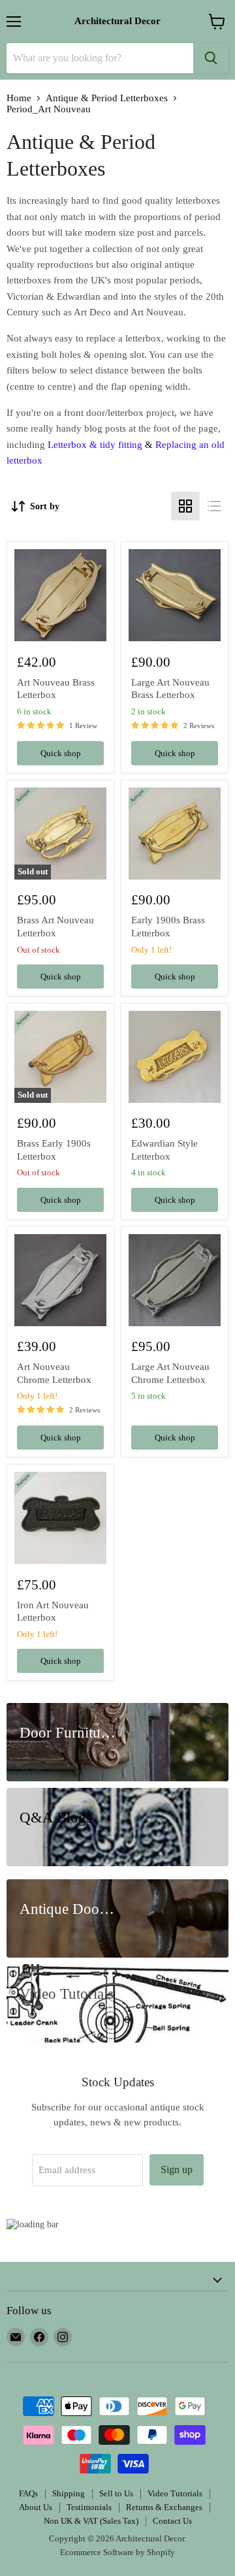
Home (19, 98)
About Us (36, 2507)
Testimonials (89, 2507)
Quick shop (61, 753)
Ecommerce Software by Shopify (117, 2552)
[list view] (214, 506)
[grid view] (185, 506)
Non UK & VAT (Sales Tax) (91, 2521)
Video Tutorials (175, 2493)
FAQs (28, 2493)
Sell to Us (116, 2493)
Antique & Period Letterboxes (107, 98)
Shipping (69, 2493)
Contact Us (172, 2521)
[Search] (211, 58)
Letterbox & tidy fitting (95, 445)
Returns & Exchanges (164, 2507)
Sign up (177, 2170)
